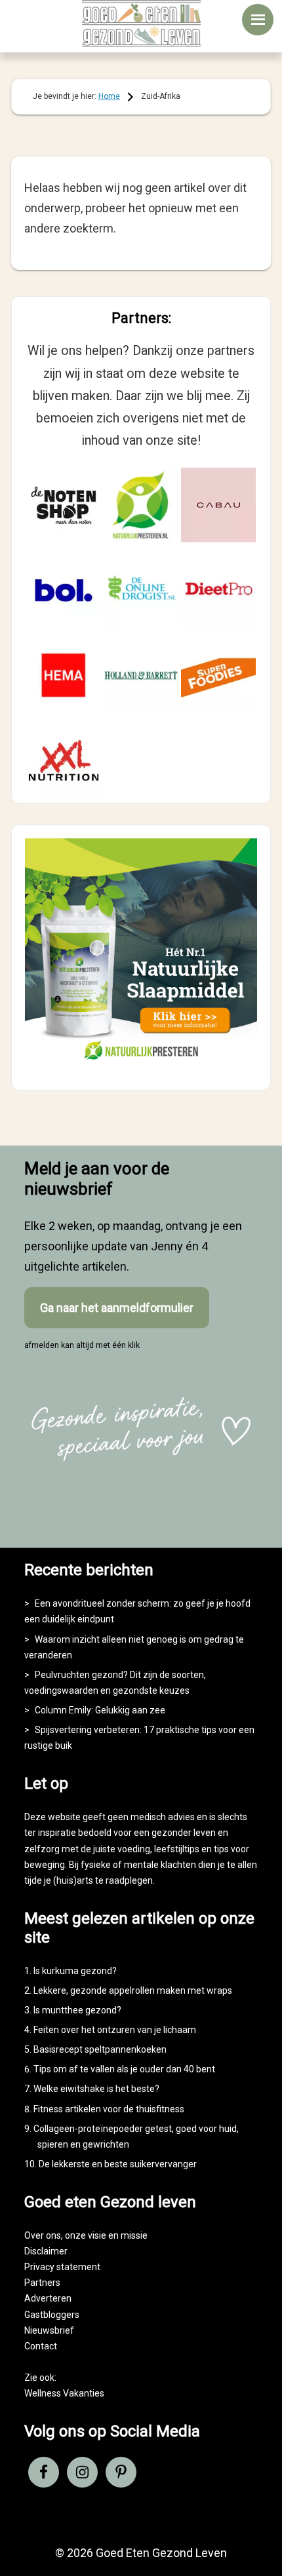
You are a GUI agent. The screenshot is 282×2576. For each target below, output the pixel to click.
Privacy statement (62, 2267)
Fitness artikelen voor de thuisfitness (109, 2109)
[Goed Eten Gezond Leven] (141, 24)
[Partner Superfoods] (218, 675)
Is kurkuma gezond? (75, 1971)
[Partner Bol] (64, 590)
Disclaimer (46, 2251)
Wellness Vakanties (64, 2393)
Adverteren (48, 2298)
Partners (42, 2283)
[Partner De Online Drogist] (141, 590)
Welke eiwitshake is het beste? (96, 2089)
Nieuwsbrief (49, 2330)
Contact (41, 2346)
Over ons (43, 2235)
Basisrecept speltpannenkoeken (100, 2049)
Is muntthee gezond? (77, 2010)
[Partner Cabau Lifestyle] (218, 505)
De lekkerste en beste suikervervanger (118, 2164)
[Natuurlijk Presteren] (141, 1065)
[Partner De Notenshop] (64, 505)
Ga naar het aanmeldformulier (117, 1308)
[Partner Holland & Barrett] (141, 675)
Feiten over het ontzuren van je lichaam (115, 2030)
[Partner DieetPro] (218, 590)
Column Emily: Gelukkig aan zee (100, 1710)
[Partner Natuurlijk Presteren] (141, 505)
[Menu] (258, 20)
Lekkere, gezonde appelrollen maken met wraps (133, 1990)
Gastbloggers (52, 2315)
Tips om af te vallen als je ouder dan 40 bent (124, 2069)
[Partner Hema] (64, 675)
